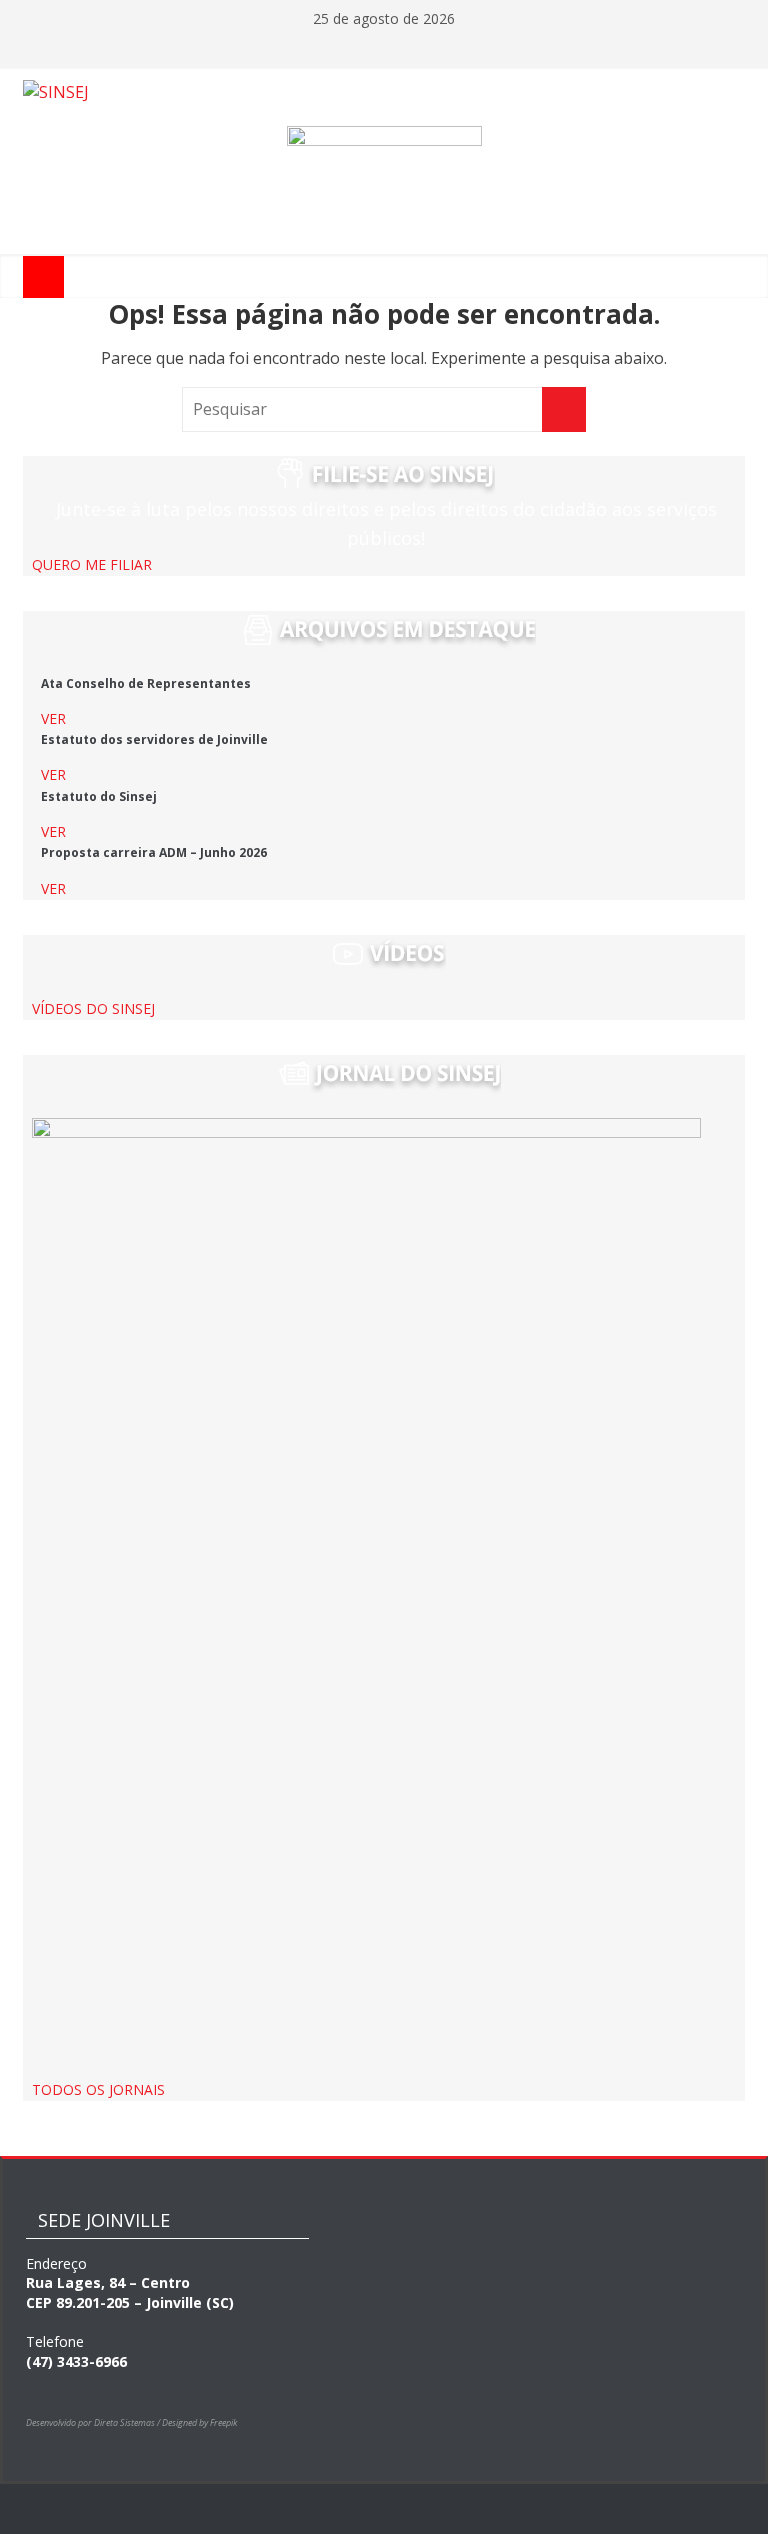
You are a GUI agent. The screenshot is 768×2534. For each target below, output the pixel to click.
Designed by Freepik (199, 2422)
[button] (92, 564)
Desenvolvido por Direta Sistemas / (94, 2422)
